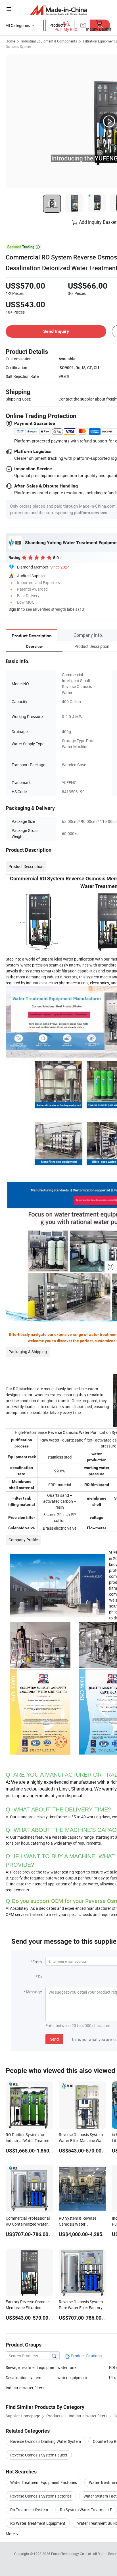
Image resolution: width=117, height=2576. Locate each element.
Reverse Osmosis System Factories (41, 2496)
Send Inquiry (56, 331)
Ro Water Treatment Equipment (38, 2523)
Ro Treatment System (29, 2510)
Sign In (14, 609)
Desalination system (23, 2378)
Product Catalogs (86, 2356)
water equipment (72, 2378)
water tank (67, 2367)
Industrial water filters (25, 2388)
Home (10, 41)
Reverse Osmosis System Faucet (39, 2455)
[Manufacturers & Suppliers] (59, 10)
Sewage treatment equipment (32, 2367)
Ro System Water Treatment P (86, 2510)
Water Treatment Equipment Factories (44, 2482)
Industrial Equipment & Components (49, 41)
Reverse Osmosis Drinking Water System (46, 2441)
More (11, 2534)
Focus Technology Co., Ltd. (72, 2554)
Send (54, 2039)
